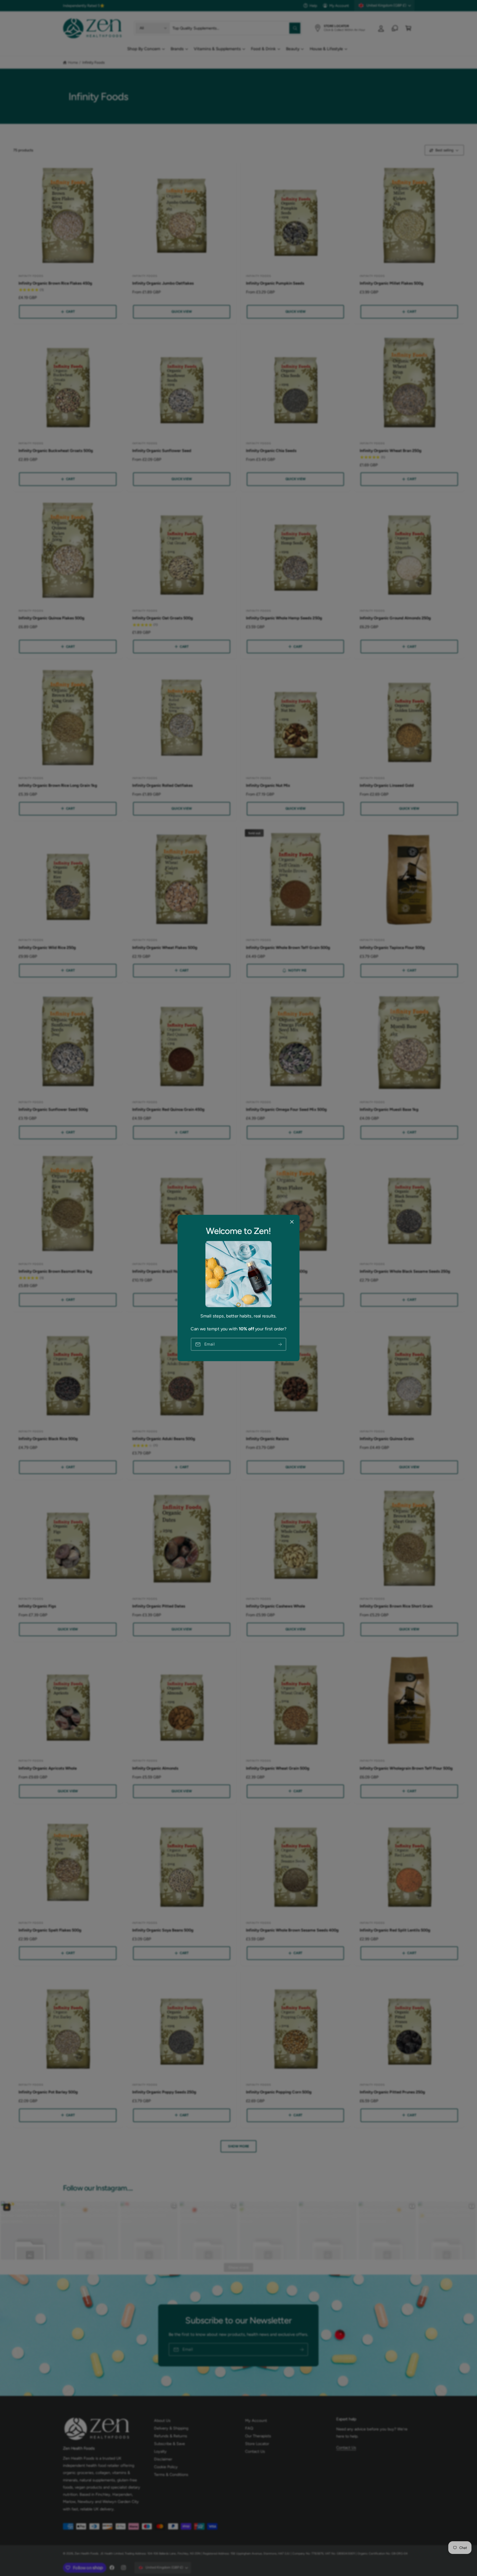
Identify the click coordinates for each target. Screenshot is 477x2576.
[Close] (292, 1222)
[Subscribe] (280, 1344)
